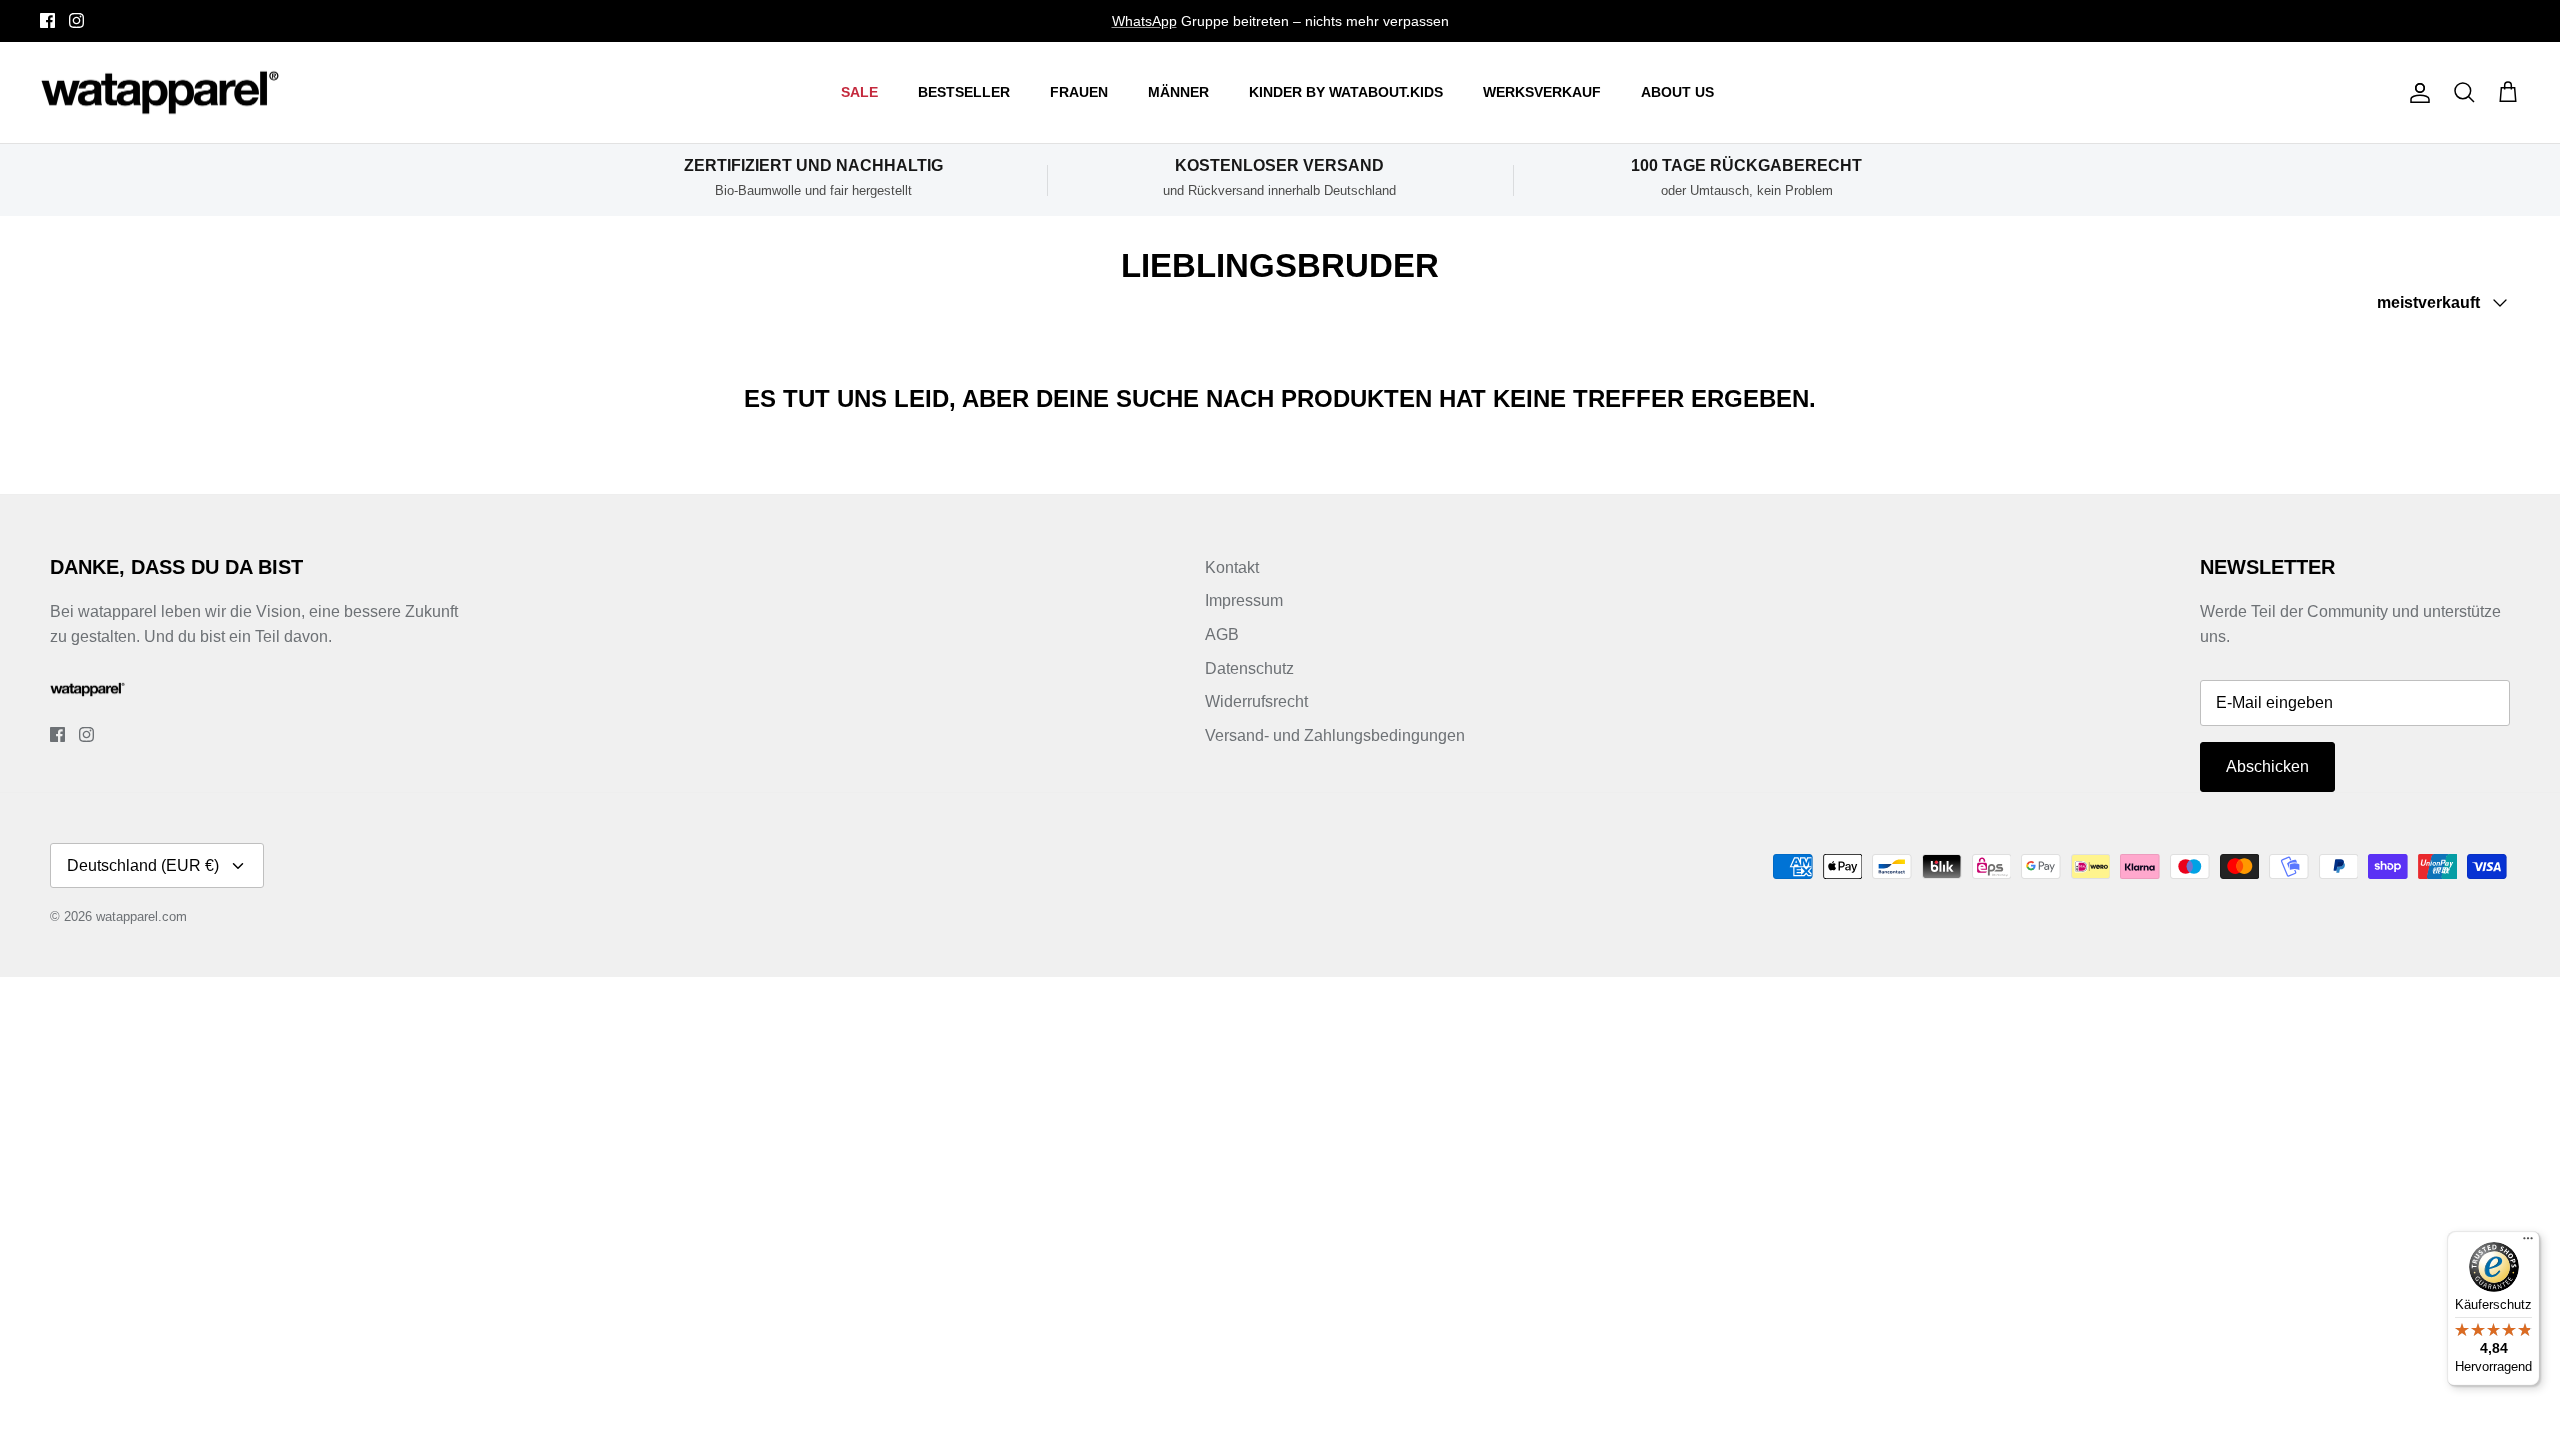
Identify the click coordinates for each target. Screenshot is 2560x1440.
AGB (1222, 634)
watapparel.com (141, 916)
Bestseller (964, 92)
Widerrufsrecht (1256, 701)
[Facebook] (47, 20)
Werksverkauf (1542, 92)
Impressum (1244, 600)
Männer (1178, 92)
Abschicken (2267, 766)
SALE (859, 92)
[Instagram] (76, 20)
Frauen (1079, 92)
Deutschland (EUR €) (143, 865)
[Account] (2416, 93)
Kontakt (1232, 567)
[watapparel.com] (160, 93)
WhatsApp (1144, 21)
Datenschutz (1249, 668)
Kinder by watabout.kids (1346, 92)
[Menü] (2528, 1243)
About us (1677, 92)
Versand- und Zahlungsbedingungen (1335, 735)
